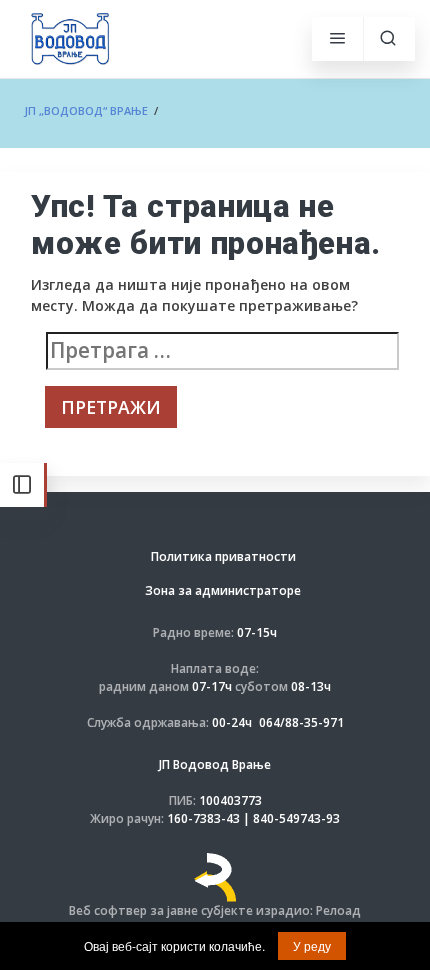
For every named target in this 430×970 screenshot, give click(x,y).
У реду (312, 945)
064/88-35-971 (301, 722)
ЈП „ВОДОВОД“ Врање (86, 110)
